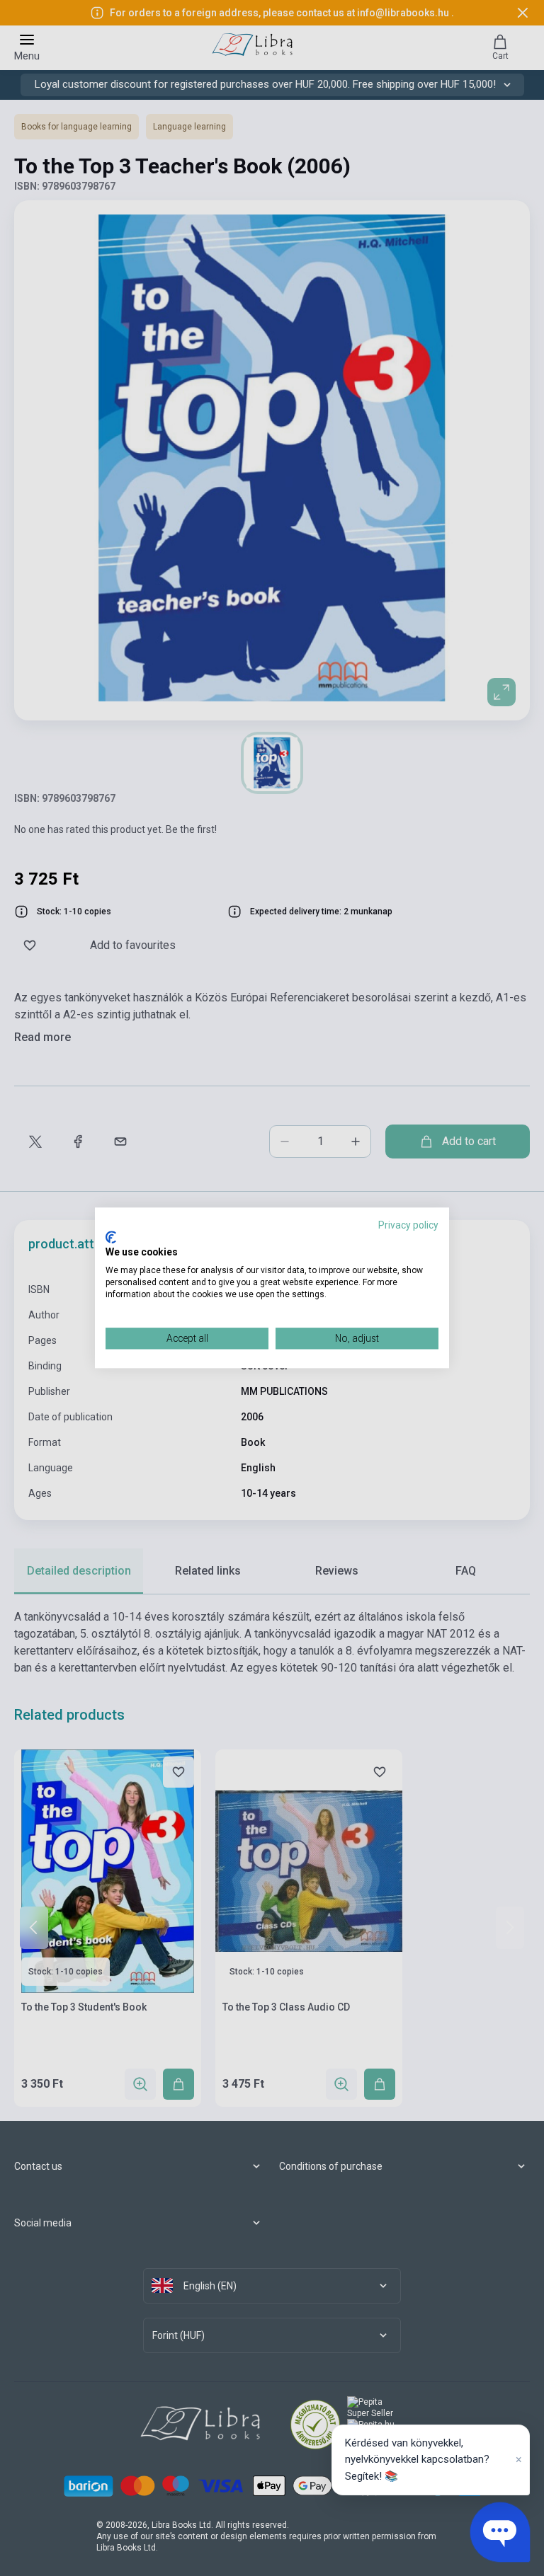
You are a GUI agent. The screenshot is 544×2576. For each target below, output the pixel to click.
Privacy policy (408, 1225)
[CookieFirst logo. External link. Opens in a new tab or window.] (111, 1237)
